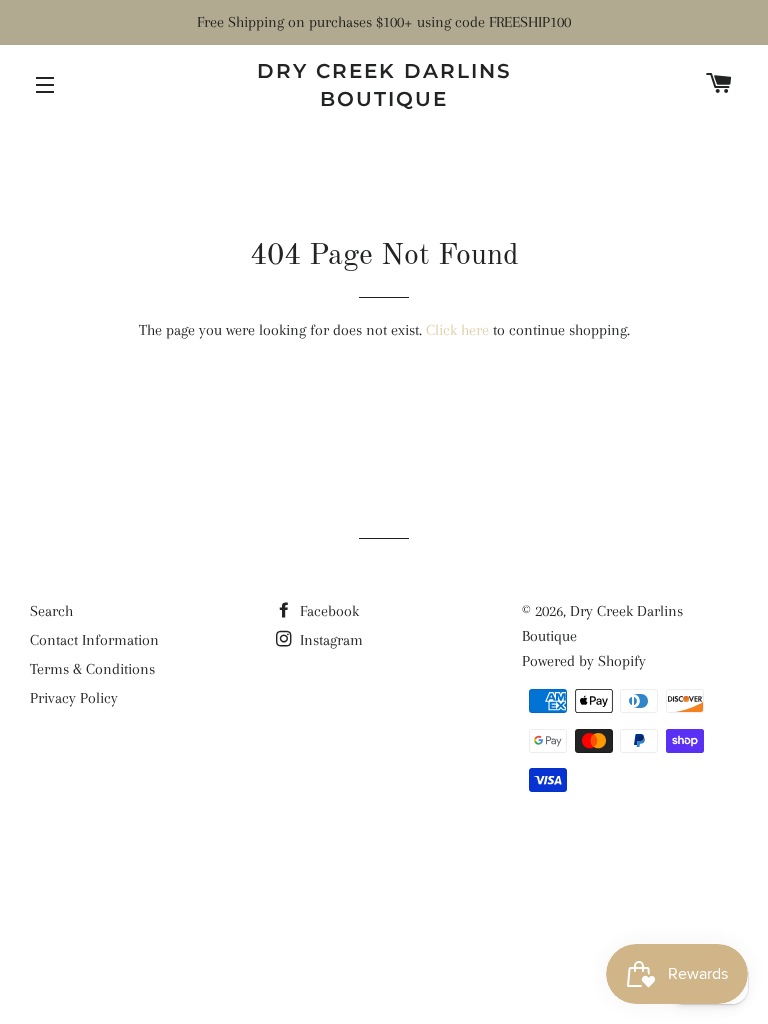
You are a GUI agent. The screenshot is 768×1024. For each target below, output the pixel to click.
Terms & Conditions (92, 669)
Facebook (327, 611)
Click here (457, 330)
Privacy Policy (74, 698)
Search (51, 611)
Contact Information (94, 640)
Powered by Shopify (584, 661)
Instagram (329, 640)
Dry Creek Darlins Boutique (384, 85)
